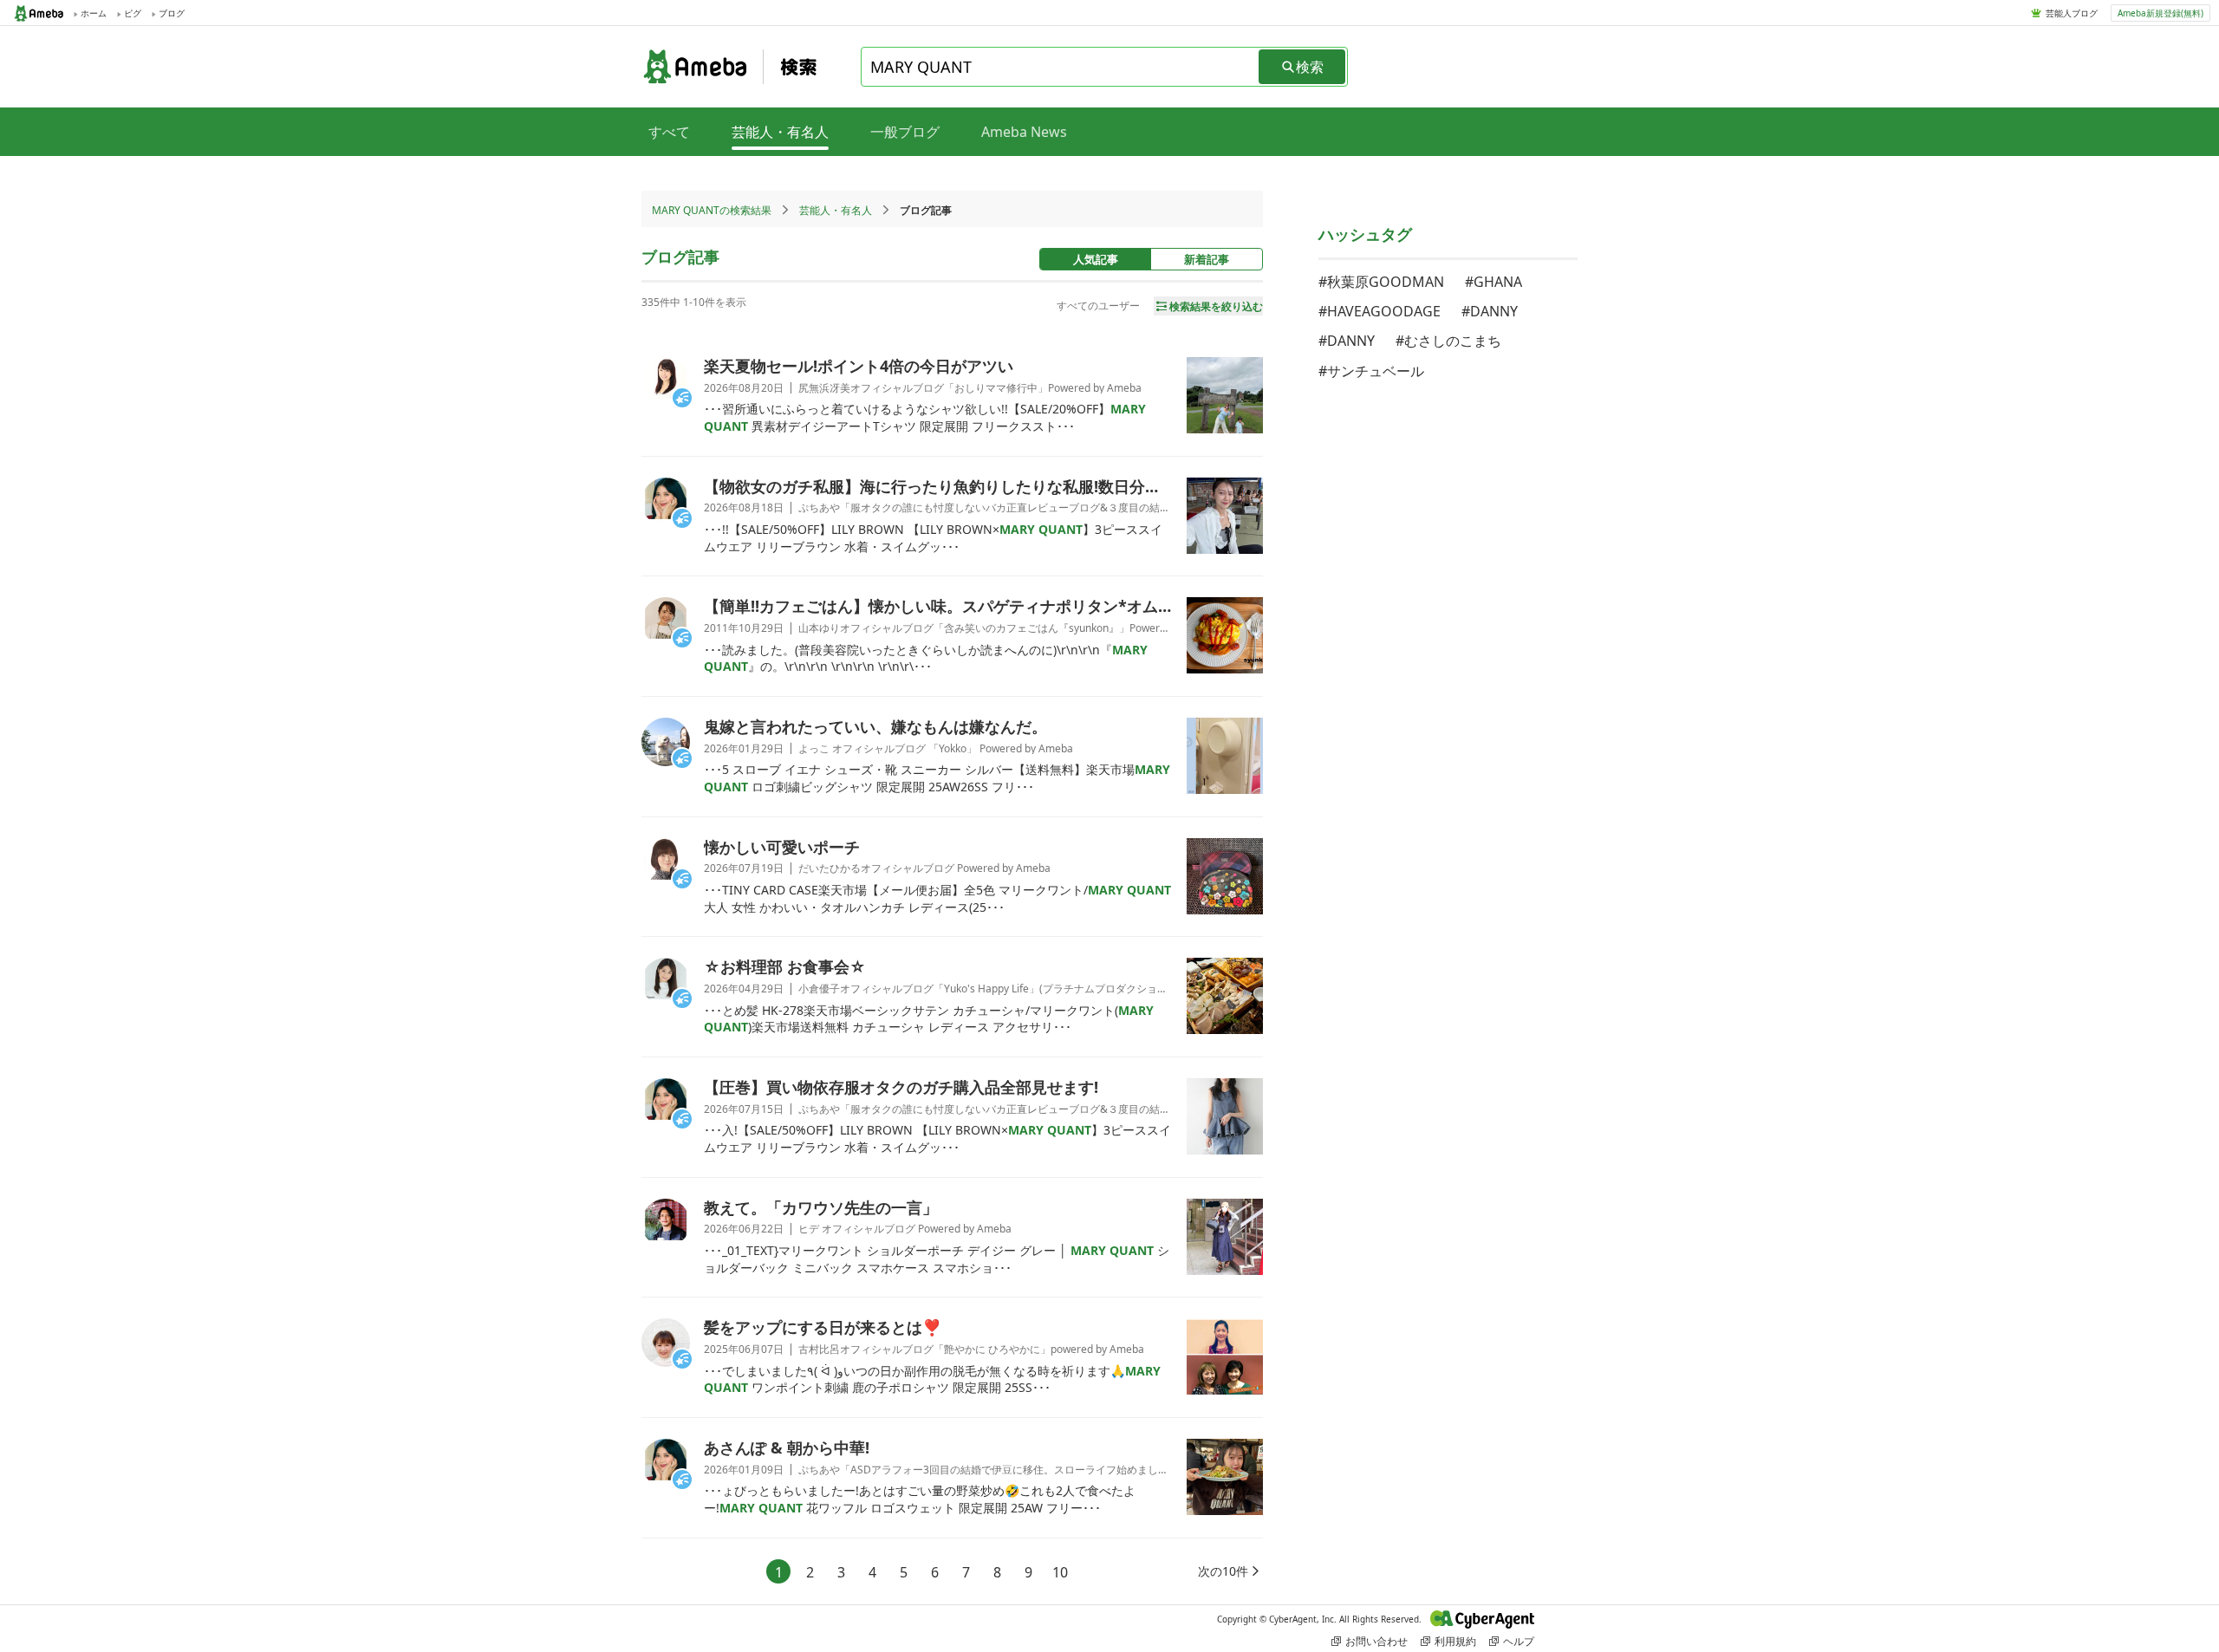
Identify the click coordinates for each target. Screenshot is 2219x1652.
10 (1060, 1572)
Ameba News (1024, 132)
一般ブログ (905, 132)
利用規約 (1455, 1641)
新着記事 (1207, 259)
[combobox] (1061, 67)
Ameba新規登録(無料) (2160, 13)
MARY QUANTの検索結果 (712, 210)
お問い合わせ (1376, 1641)
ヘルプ (1519, 1641)
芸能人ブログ (2072, 13)
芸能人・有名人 (836, 210)
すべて (669, 132)
